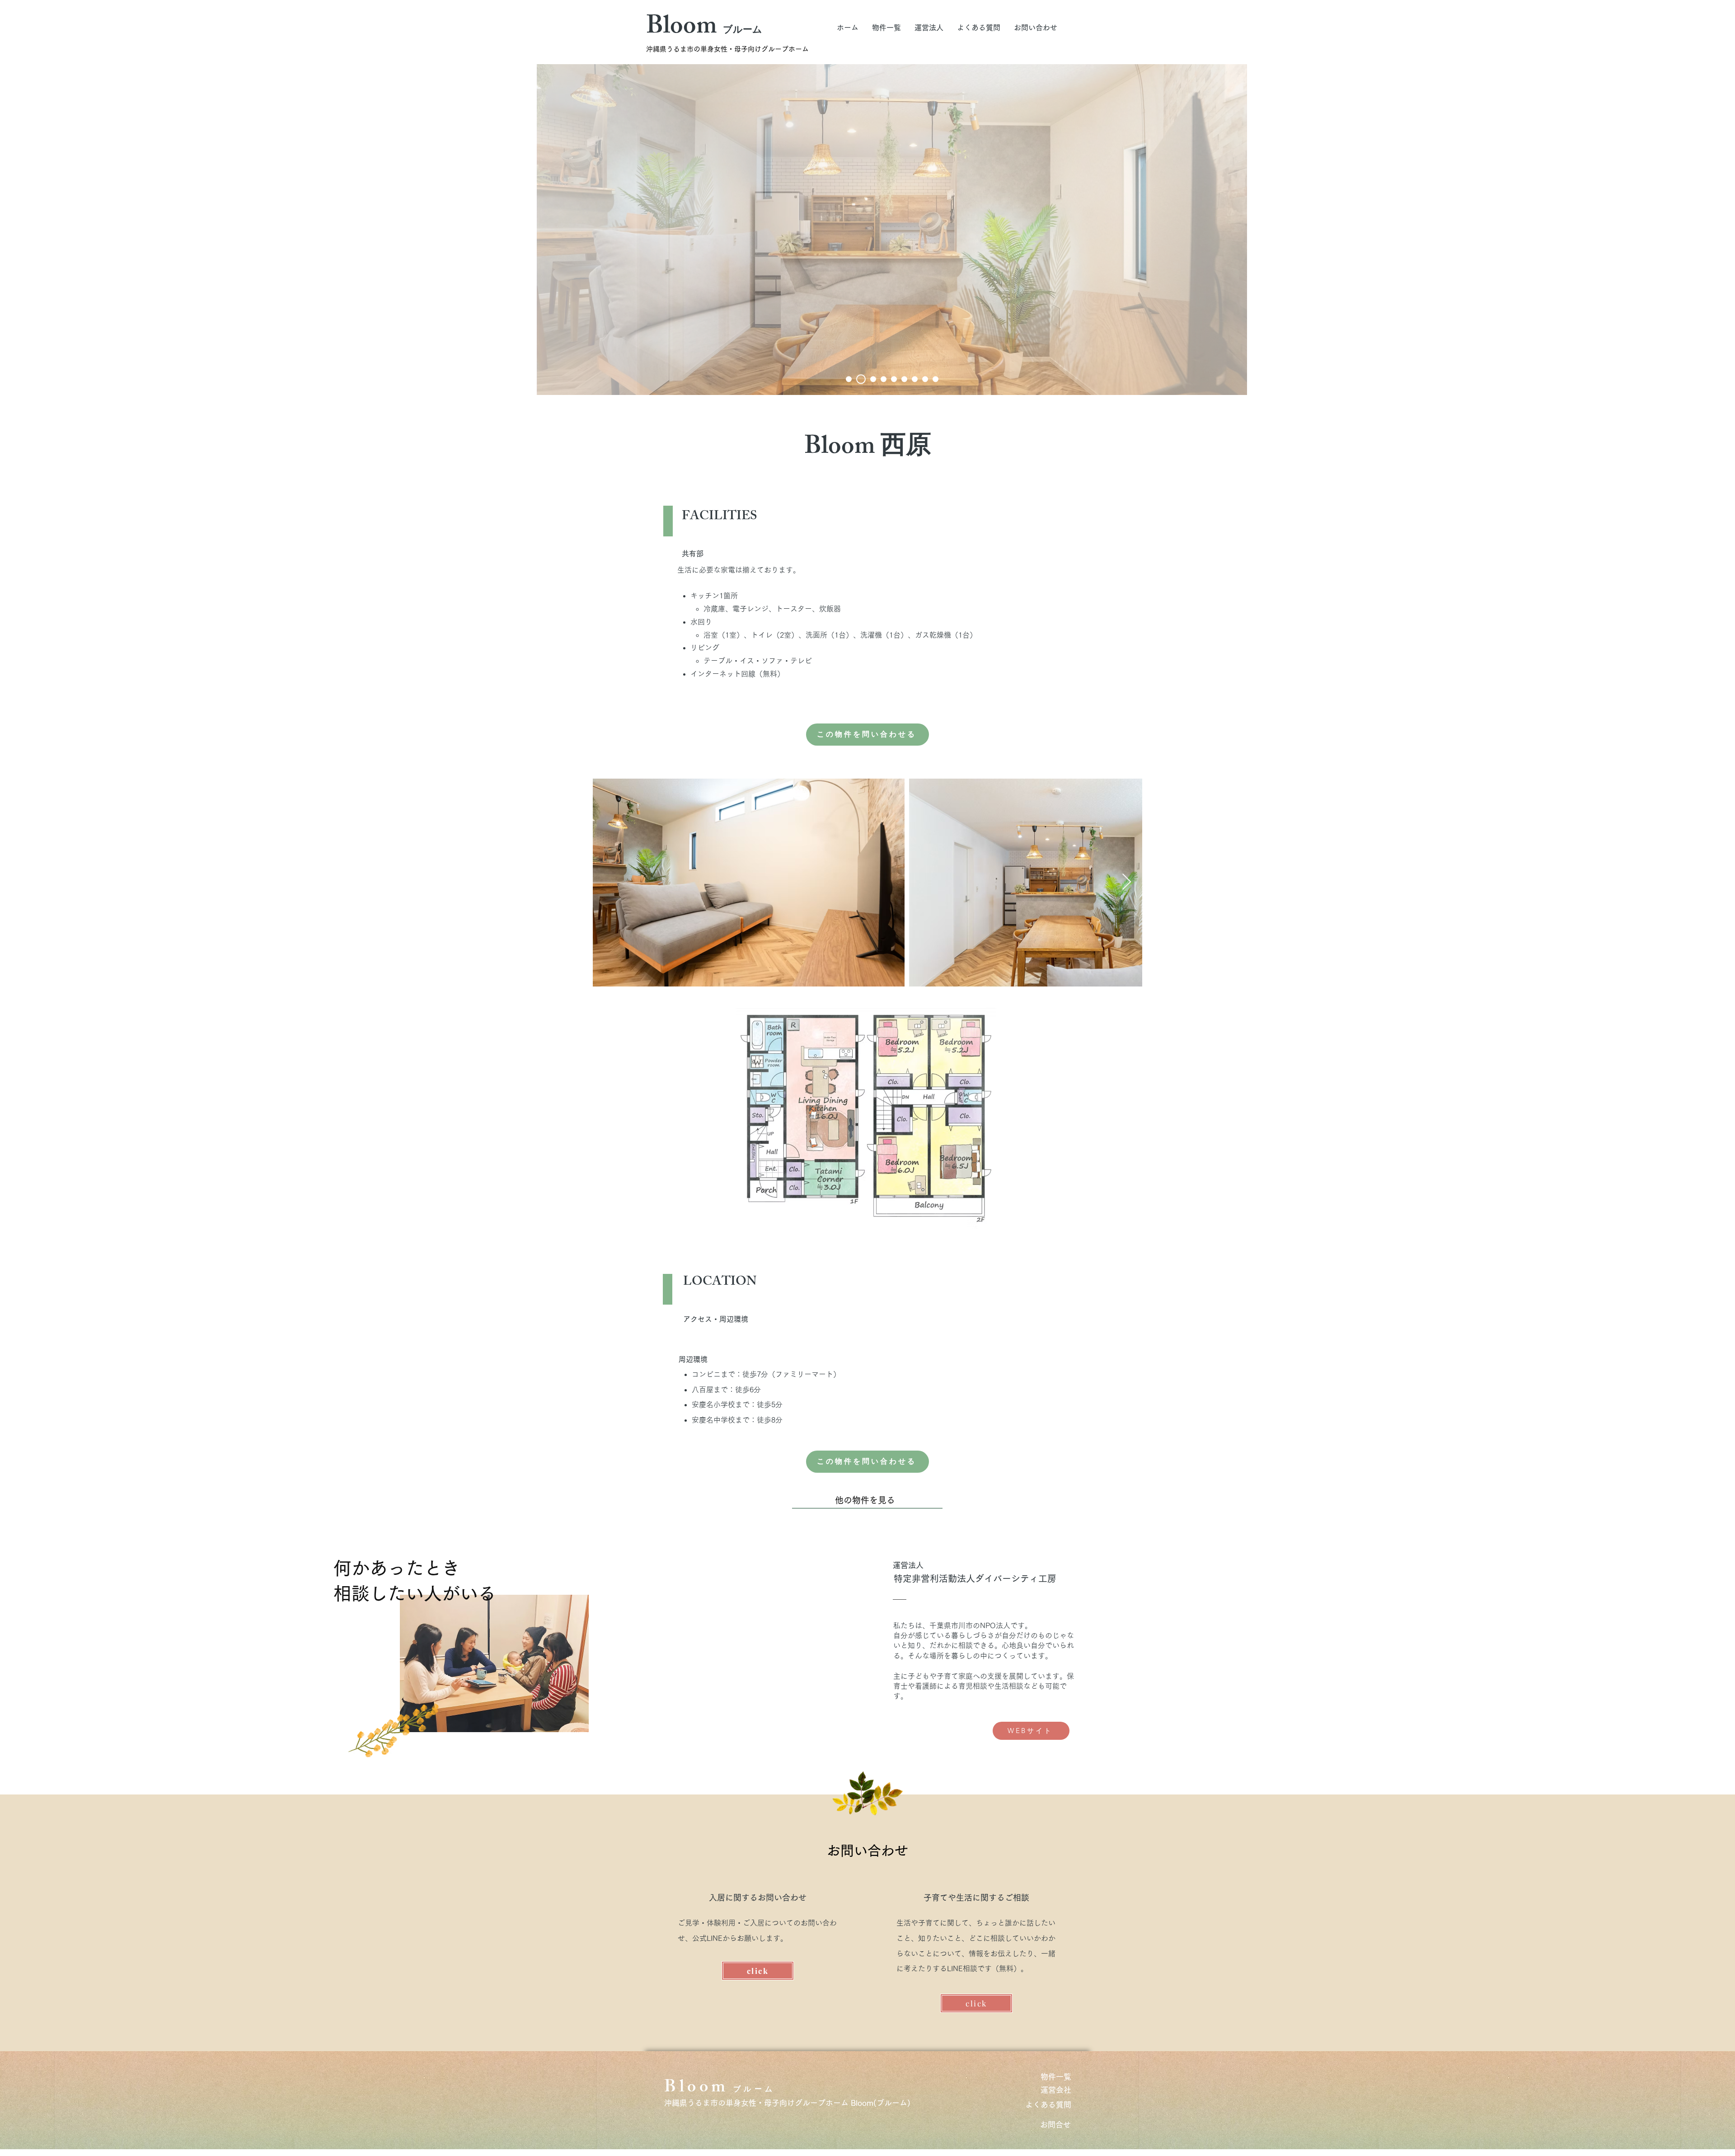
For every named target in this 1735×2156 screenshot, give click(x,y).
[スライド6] (904, 379)
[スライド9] (935, 379)
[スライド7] (915, 379)
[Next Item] (1127, 882)
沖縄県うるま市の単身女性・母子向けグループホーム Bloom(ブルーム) (787, 2103)
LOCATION (720, 1283)
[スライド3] (871, 379)
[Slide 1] (849, 379)
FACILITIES (719, 517)
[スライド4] (884, 379)
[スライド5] (859, 379)
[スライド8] (925, 379)
